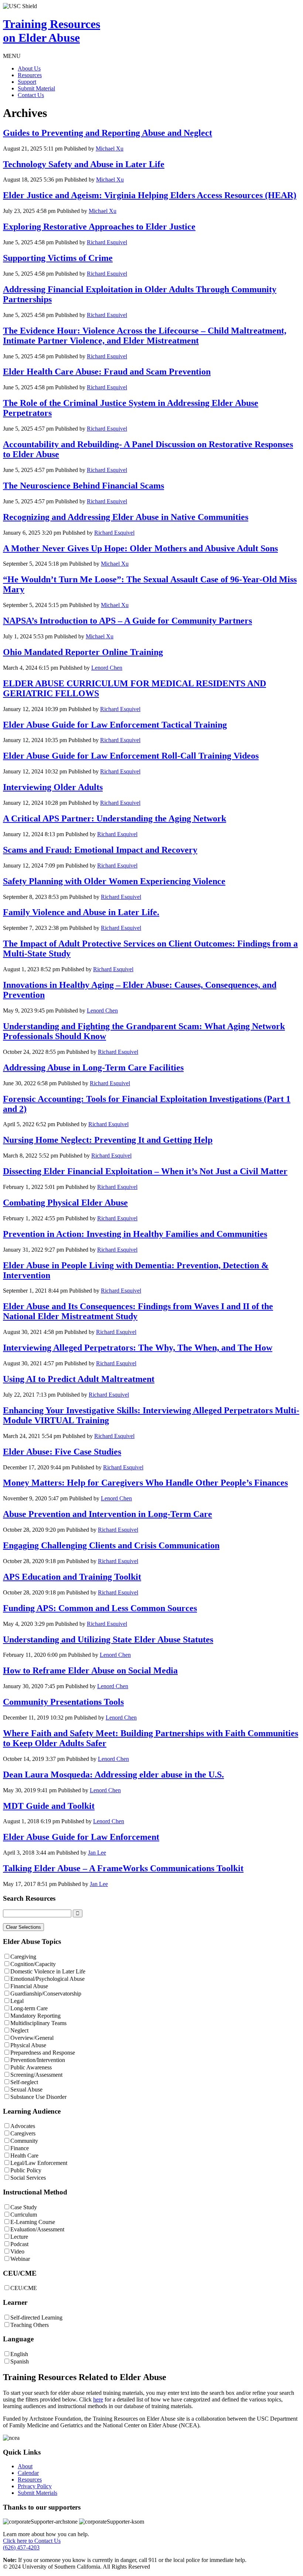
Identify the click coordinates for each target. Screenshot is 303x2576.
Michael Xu (110, 149)
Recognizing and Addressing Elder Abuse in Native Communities (126, 517)
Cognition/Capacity (33, 1964)
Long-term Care (29, 2008)
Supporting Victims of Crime (58, 258)
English (19, 2354)
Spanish (20, 2361)
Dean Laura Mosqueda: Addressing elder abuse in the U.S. (113, 1775)
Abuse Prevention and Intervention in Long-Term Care (108, 1514)
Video (17, 2251)
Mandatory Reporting (35, 2016)
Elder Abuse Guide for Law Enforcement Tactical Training (115, 725)
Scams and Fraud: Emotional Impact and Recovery (100, 850)
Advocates (23, 2126)
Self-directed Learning (36, 2318)
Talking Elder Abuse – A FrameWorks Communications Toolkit (123, 1868)
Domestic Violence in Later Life (48, 1971)
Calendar (28, 2473)
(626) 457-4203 (21, 2547)
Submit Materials (38, 2493)
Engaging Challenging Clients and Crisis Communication (111, 1545)
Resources (30, 75)
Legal (17, 2001)
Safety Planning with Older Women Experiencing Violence (114, 881)
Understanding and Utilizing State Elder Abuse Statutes (108, 1639)
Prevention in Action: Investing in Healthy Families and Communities (135, 1234)
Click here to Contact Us (32, 2541)
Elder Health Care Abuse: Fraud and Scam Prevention (107, 372)
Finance (20, 2148)
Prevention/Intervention (38, 2060)
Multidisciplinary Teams (38, 2023)
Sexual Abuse (26, 2089)
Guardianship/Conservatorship (46, 1994)
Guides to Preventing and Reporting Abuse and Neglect (108, 133)
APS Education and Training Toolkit (72, 1577)
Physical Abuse (28, 2045)
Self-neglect (24, 2082)
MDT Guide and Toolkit (49, 1806)
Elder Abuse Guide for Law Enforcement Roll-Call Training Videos (131, 756)
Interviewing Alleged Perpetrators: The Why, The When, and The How (138, 1348)
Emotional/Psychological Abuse (47, 1979)
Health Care (24, 2156)
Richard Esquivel (107, 242)
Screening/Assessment (36, 2075)
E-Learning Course (33, 2222)
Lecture (19, 2237)
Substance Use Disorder (38, 2097)
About (25, 2466)
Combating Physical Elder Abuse (65, 1203)
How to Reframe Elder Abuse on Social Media (90, 1670)
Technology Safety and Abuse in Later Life (84, 164)
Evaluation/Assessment (37, 2229)
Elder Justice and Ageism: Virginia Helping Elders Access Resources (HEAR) (150, 195)
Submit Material (36, 88)
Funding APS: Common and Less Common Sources (100, 1608)
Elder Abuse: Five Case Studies (62, 1452)
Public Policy (26, 2170)
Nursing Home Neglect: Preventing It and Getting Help (108, 1140)
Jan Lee (97, 1853)
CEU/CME (24, 2288)
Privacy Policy (35, 2486)
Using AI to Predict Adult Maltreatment (79, 1379)
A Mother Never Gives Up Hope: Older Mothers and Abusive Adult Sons (140, 548)
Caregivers (23, 2133)
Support (27, 82)
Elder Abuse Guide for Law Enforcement (81, 1837)
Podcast (19, 2244)
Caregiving (23, 1957)
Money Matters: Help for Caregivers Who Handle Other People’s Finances (145, 1483)
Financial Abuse (29, 1986)
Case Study (24, 2207)
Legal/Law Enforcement (39, 2163)
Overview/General (32, 2038)
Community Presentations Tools (63, 1702)
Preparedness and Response (43, 2053)
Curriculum (24, 2215)
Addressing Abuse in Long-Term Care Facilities (93, 1068)
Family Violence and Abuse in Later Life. (81, 912)
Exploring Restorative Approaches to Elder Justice (99, 227)
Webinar (20, 2259)
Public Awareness (31, 2067)
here (98, 2399)
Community (24, 2141)
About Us (29, 68)
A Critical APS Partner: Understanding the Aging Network (115, 818)
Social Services (28, 2178)
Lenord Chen (107, 668)
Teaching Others (30, 2325)
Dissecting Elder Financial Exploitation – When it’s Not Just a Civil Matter (145, 1171)
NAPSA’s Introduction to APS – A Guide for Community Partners (127, 621)
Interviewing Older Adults (53, 787)
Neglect (19, 2030)
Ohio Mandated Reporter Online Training (83, 652)
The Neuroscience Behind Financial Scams (84, 486)
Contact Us (31, 95)
